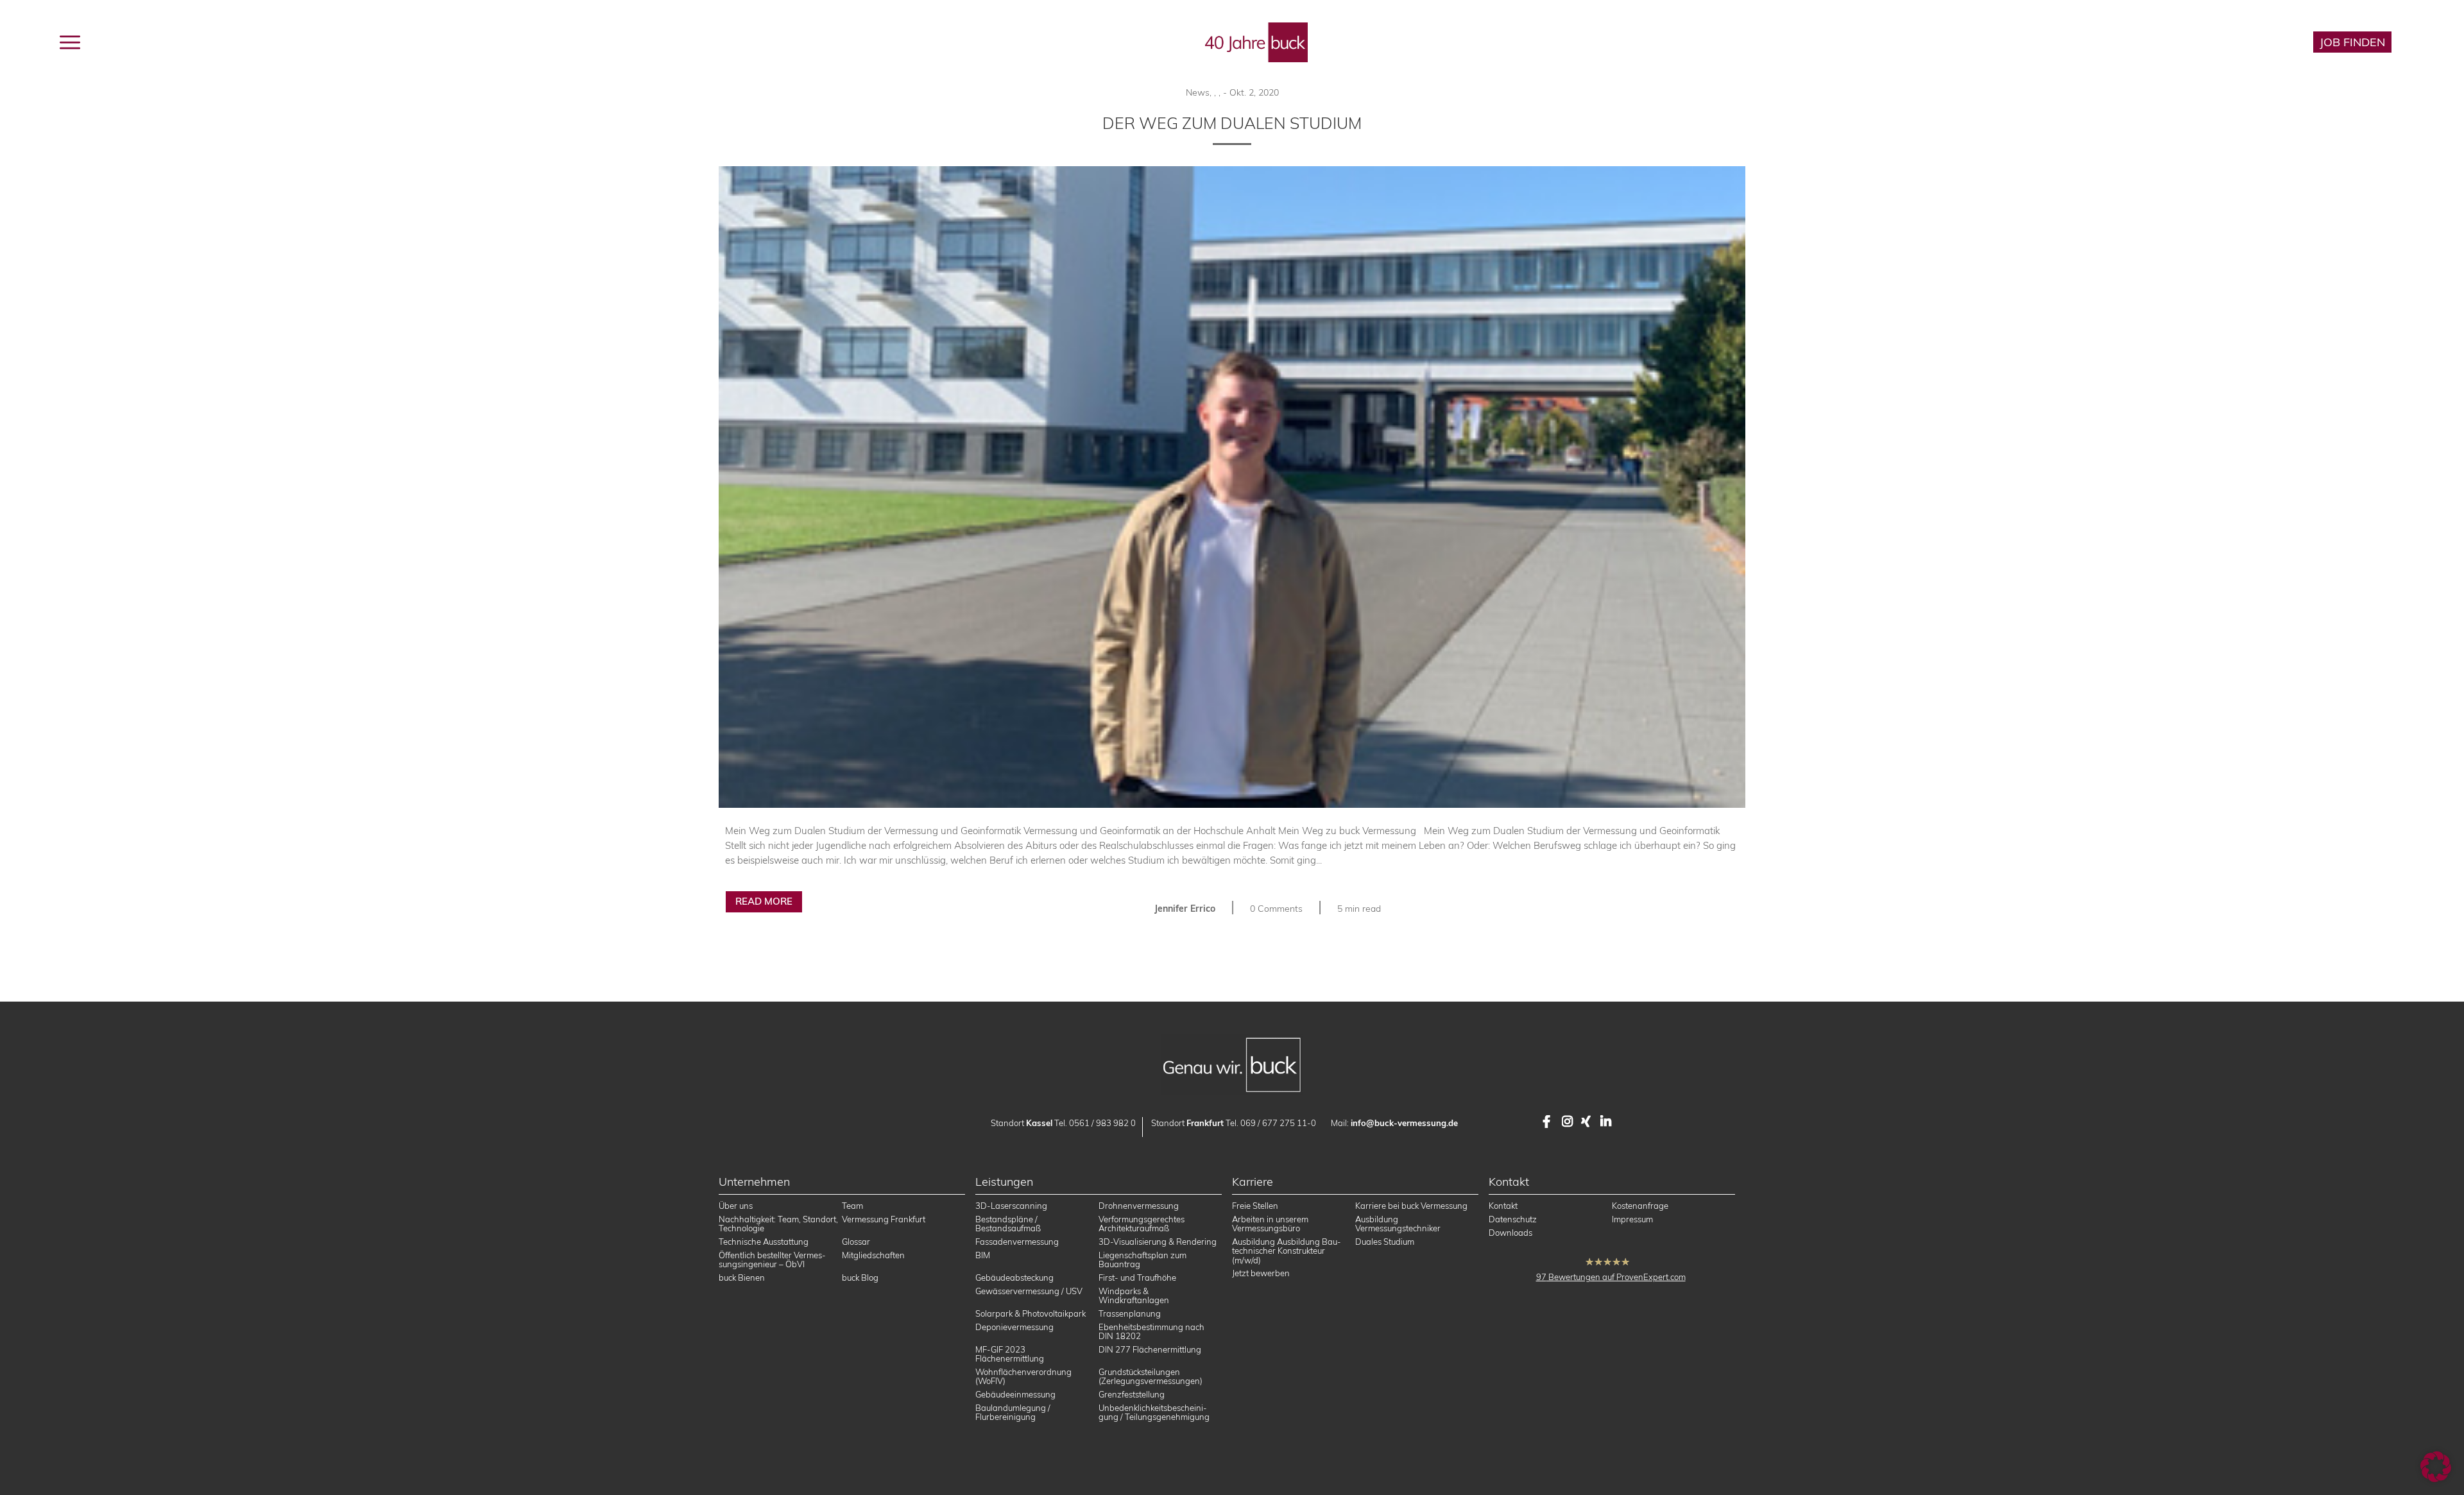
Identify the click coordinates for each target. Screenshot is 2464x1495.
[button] (2436, 1467)
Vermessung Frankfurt (884, 1219)
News (1198, 92)
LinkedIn (1607, 1122)
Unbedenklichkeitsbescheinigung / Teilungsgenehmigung (1154, 1412)
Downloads (1510, 1233)
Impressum (1632, 1219)
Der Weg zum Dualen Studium (1232, 123)
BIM (983, 1255)
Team (852, 1206)
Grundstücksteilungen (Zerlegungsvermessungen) (1151, 1376)
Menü (100, 41)
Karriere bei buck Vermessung (1411, 1206)
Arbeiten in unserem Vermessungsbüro (1270, 1224)
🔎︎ (2426, 42)
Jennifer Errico (1185, 909)
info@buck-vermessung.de (1404, 1123)
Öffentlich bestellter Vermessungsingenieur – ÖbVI (772, 1260)
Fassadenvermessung (1017, 1242)
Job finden (2352, 42)
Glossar (856, 1242)
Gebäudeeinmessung (1015, 1394)
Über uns (736, 1206)
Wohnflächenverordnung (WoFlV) (1023, 1376)
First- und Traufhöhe (1137, 1277)
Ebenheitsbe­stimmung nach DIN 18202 (1151, 1331)
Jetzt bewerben (1261, 1273)
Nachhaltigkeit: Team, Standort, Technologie (778, 1224)
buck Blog (363, 41)
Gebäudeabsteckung (1014, 1277)
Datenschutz (1513, 1219)
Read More (764, 901)
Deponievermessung (1014, 1327)
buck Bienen (742, 1277)
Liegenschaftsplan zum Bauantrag (1142, 1260)
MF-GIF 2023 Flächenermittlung (1010, 1354)
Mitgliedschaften (873, 1255)
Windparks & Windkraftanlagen (1134, 1295)
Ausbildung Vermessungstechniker (1398, 1224)
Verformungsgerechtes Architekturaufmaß (1142, 1224)
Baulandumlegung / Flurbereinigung (1013, 1412)
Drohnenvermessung (1139, 1206)
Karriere (2263, 42)
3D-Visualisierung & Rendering (1158, 1242)
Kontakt (1503, 1206)
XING (1587, 1122)
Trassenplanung (1130, 1313)
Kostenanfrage (1640, 1206)
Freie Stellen (1255, 1206)
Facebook (1549, 1122)
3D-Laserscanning (1011, 1206)
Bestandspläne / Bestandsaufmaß (1008, 1224)
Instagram (1568, 1122)
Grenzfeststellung (1132, 1394)
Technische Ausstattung (764, 1242)
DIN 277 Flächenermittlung (1150, 1349)
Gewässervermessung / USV (1029, 1291)
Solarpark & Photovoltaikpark (1031, 1313)
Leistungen (175, 41)
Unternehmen (271, 41)
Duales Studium (1385, 1242)
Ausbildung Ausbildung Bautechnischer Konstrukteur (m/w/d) (1287, 1251)
